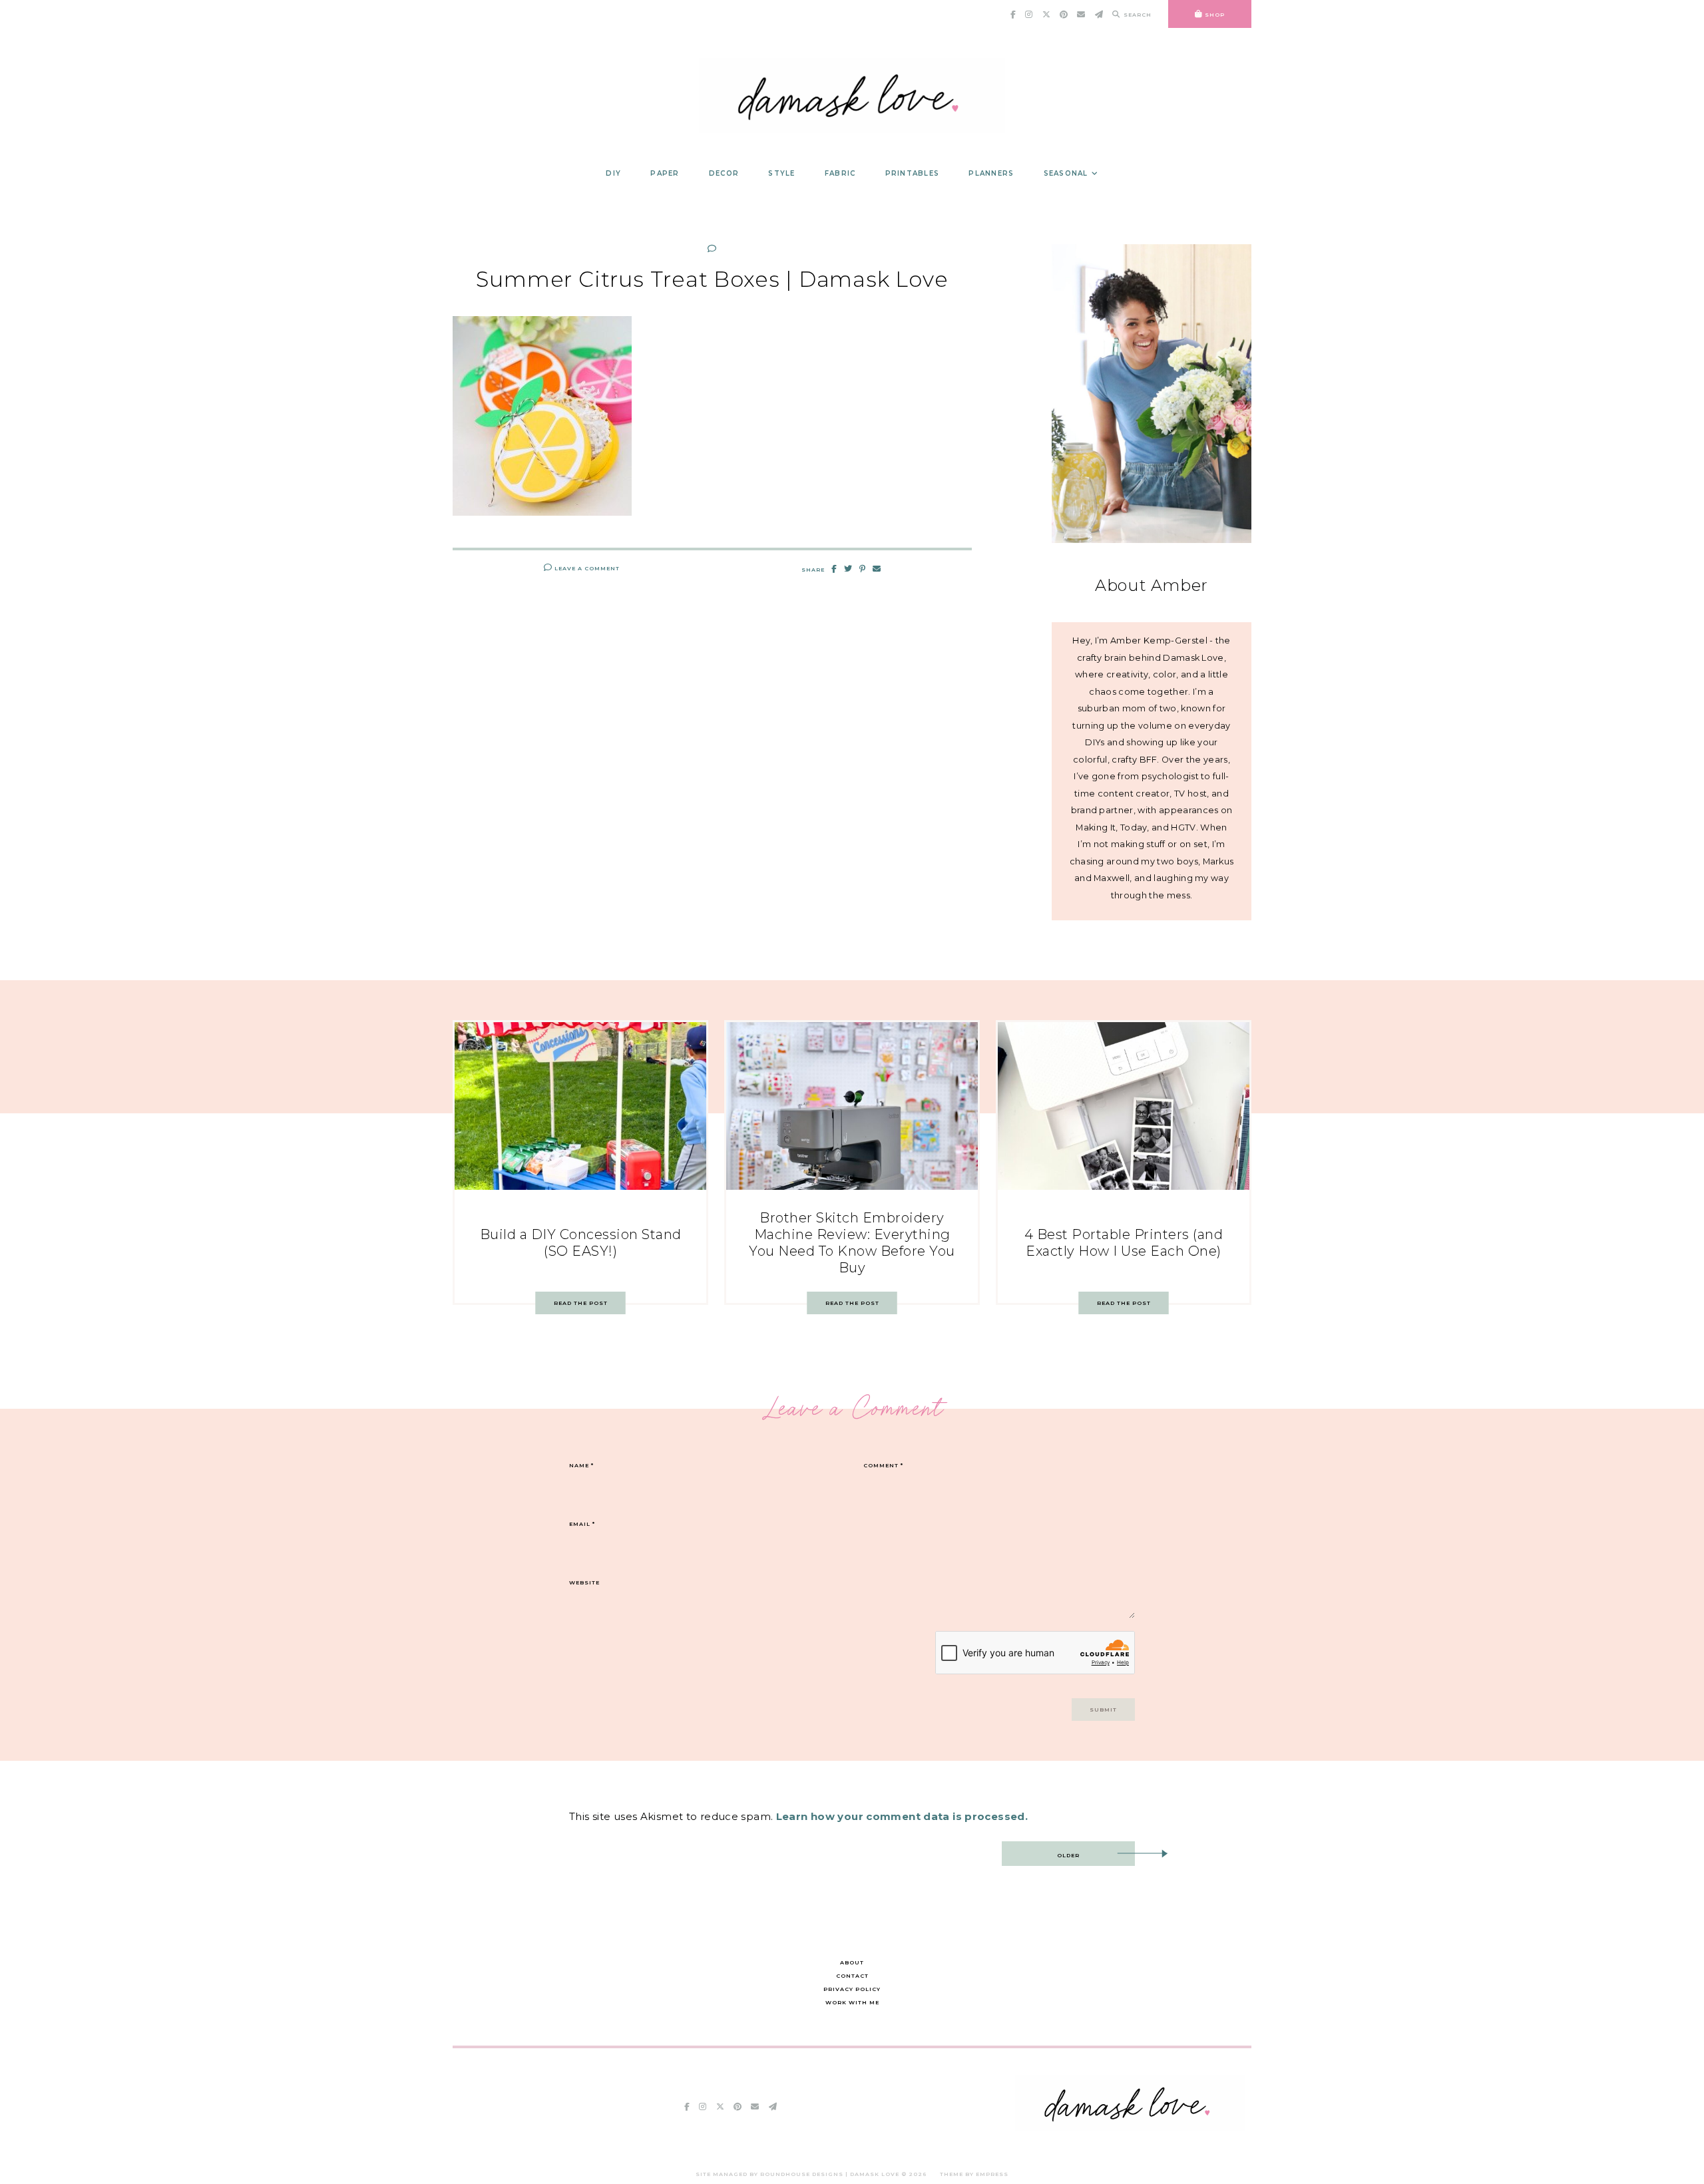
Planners (991, 173)
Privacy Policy (852, 1989)
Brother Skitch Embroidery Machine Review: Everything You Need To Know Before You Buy (852, 1243)
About (852, 1962)
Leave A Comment (586, 568)
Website (584, 1582)
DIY (613, 173)
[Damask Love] (1130, 2128)
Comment (883, 1465)
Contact (852, 1976)
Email (582, 1524)
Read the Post (581, 1303)
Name (581, 1465)
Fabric (840, 173)
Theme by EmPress (974, 2174)
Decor (724, 173)
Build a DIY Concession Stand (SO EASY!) (581, 1243)
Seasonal (1066, 173)
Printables (913, 173)
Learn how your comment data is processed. (902, 1816)
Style (781, 173)
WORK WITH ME (852, 2002)
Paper (665, 173)
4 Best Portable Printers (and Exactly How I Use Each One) (1124, 1243)
